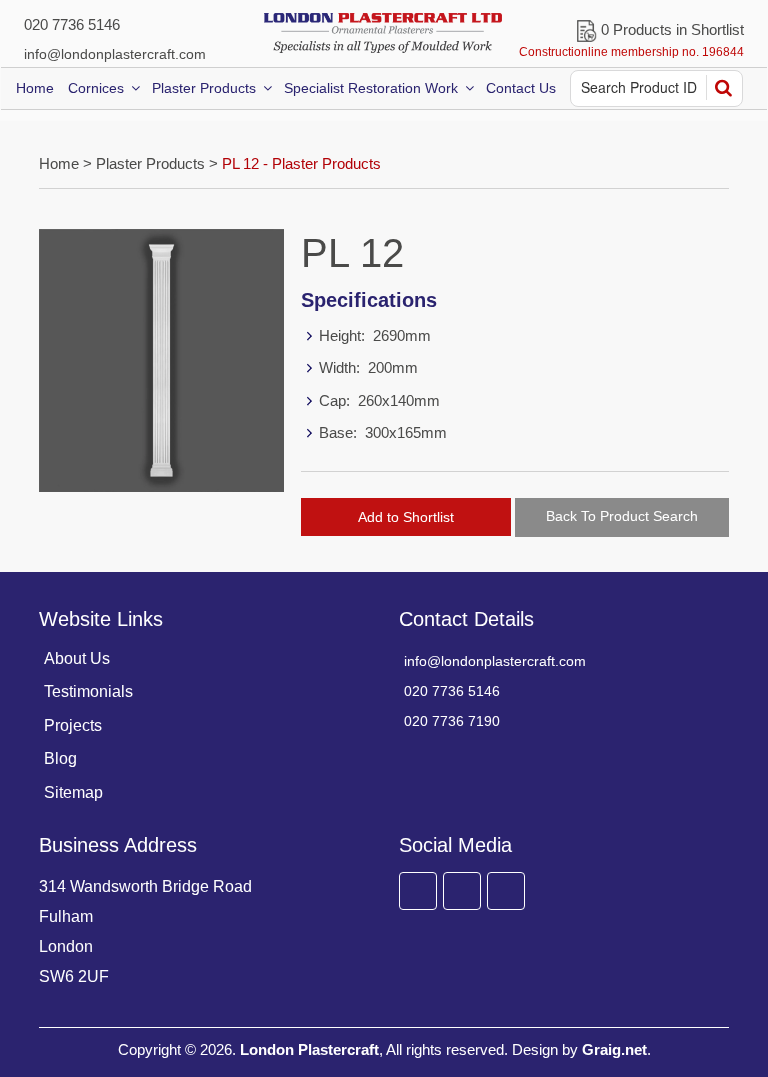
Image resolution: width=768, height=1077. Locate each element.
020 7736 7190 (452, 721)
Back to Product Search (622, 516)
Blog (60, 758)
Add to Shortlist (406, 517)
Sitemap (73, 792)
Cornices (96, 88)
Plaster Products (204, 88)
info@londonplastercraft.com (115, 54)
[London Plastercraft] (384, 32)
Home (35, 88)
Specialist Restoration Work (371, 88)
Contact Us (521, 88)
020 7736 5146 (72, 24)
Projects (73, 725)
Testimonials (88, 691)
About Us (77, 658)
